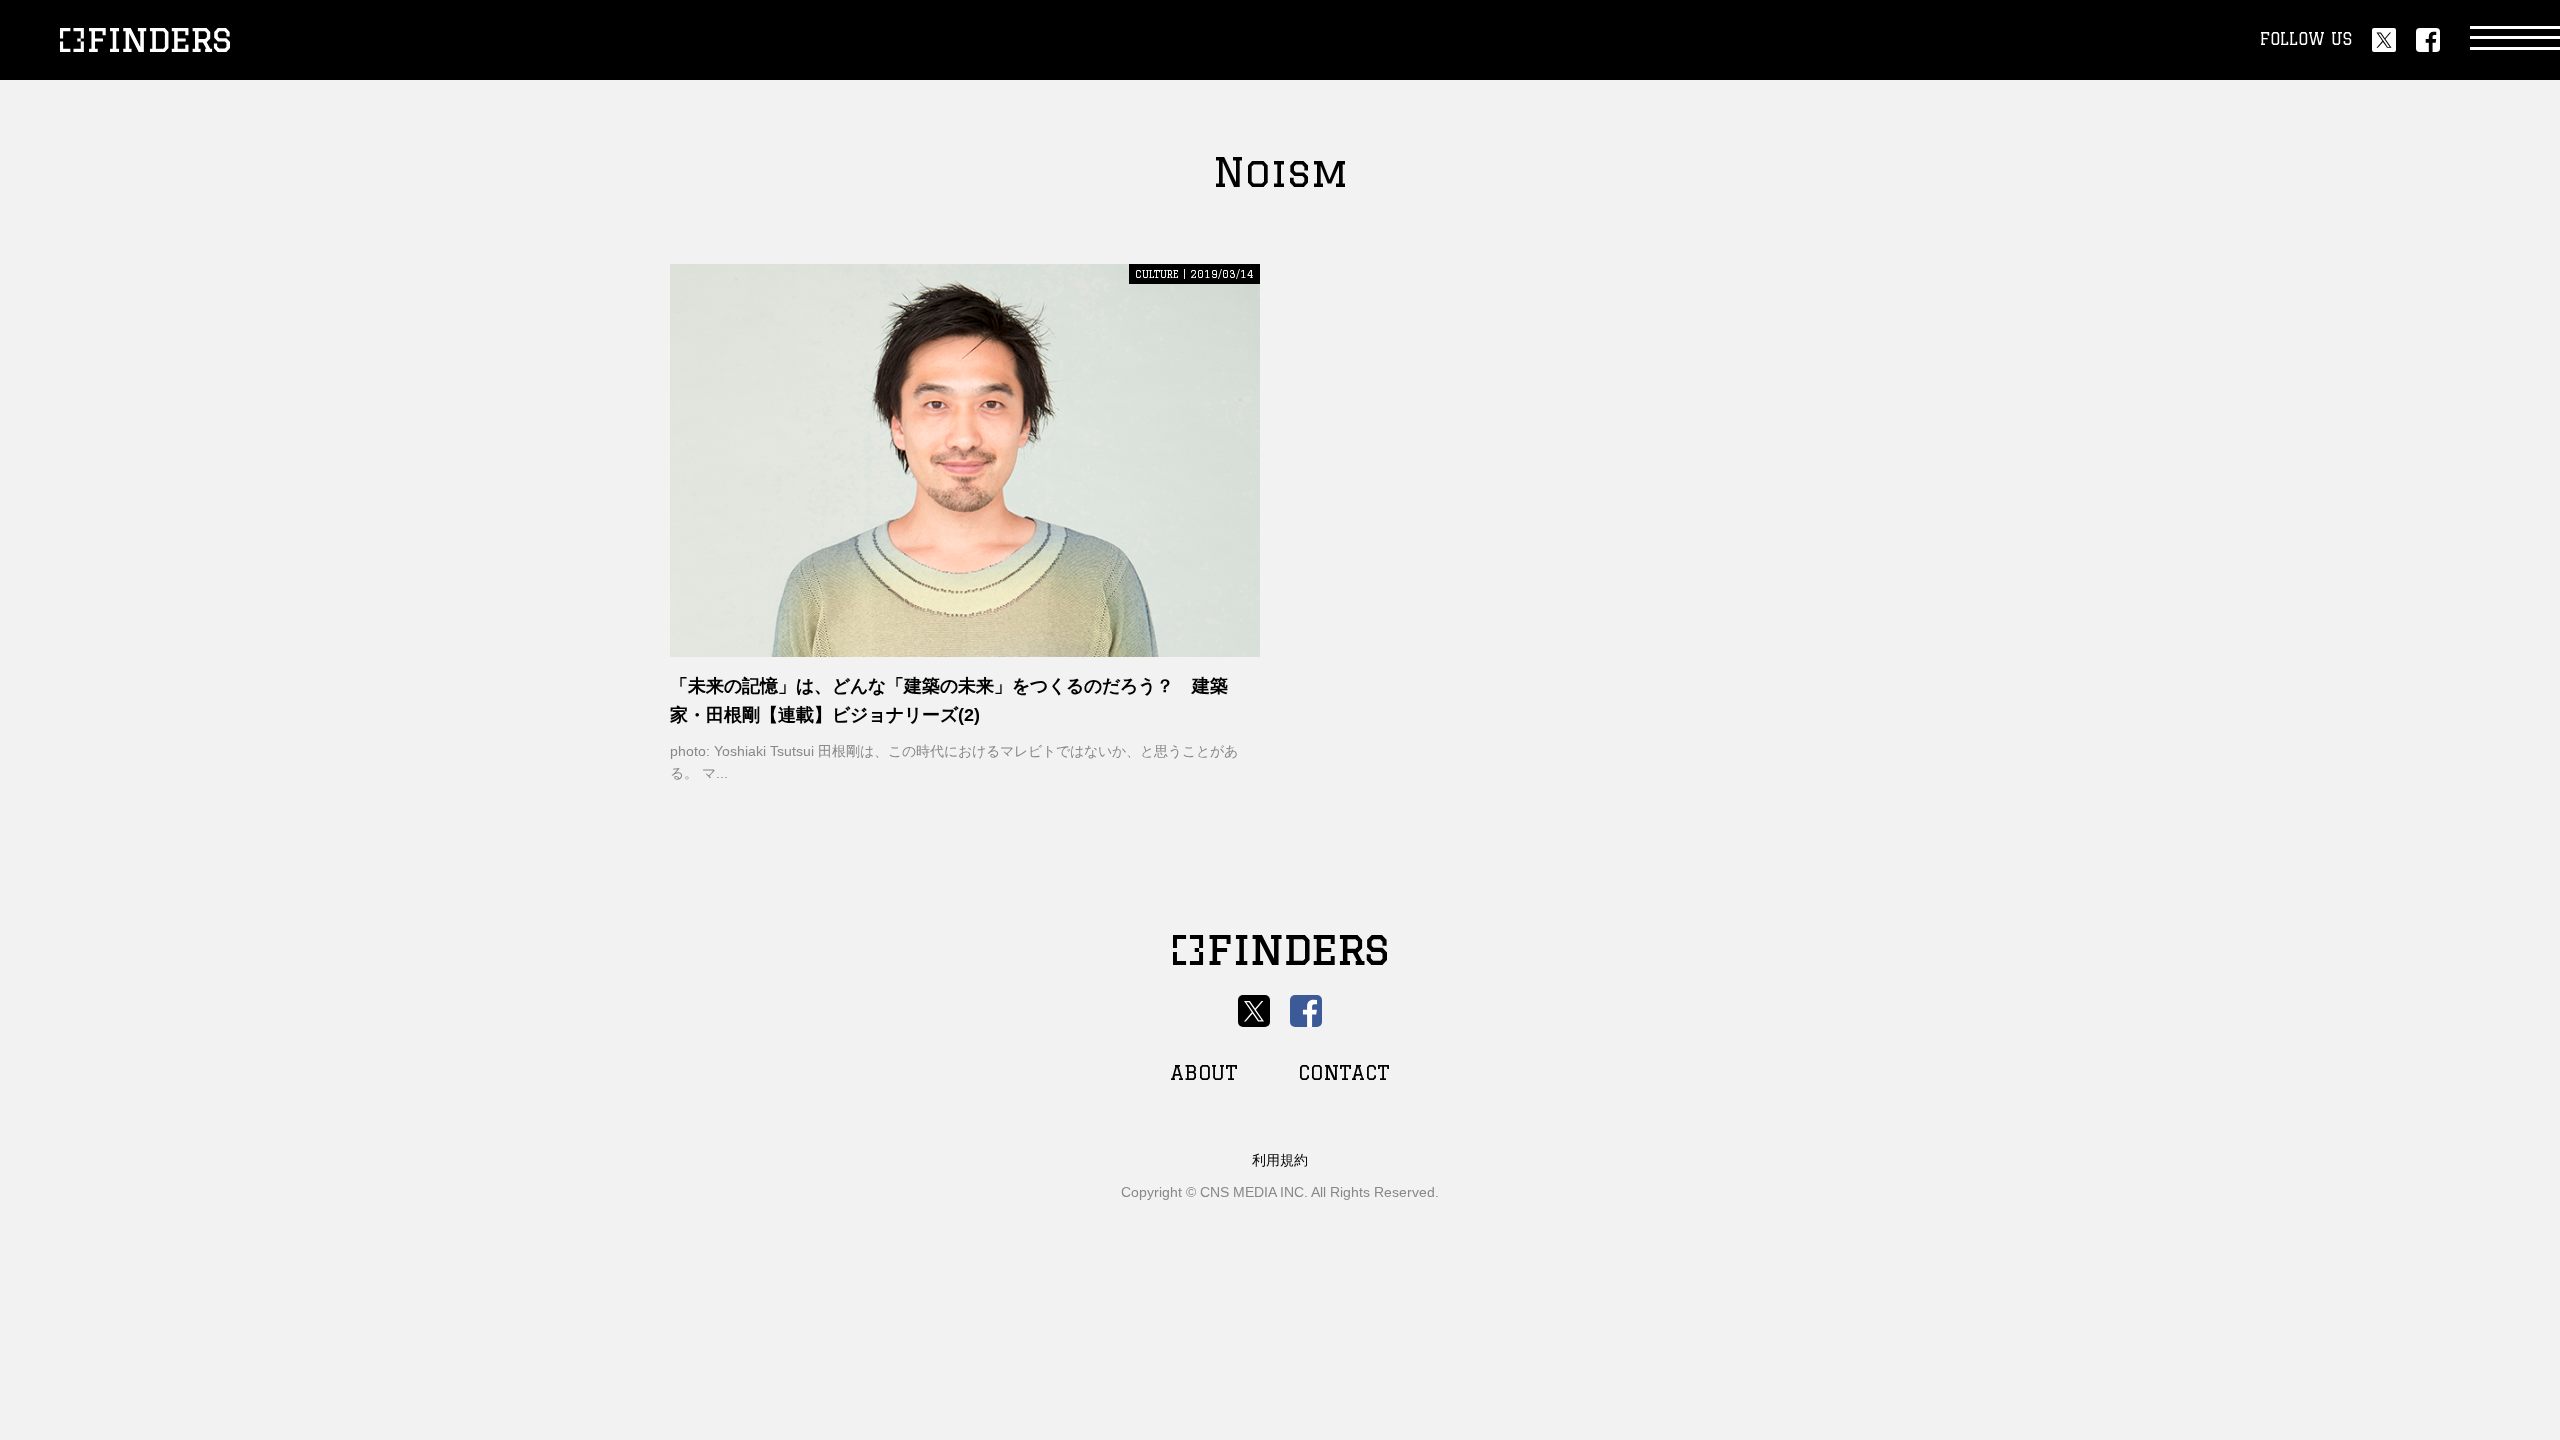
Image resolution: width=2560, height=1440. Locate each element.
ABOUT (1204, 1072)
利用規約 (1280, 1160)
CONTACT (1344, 1072)
